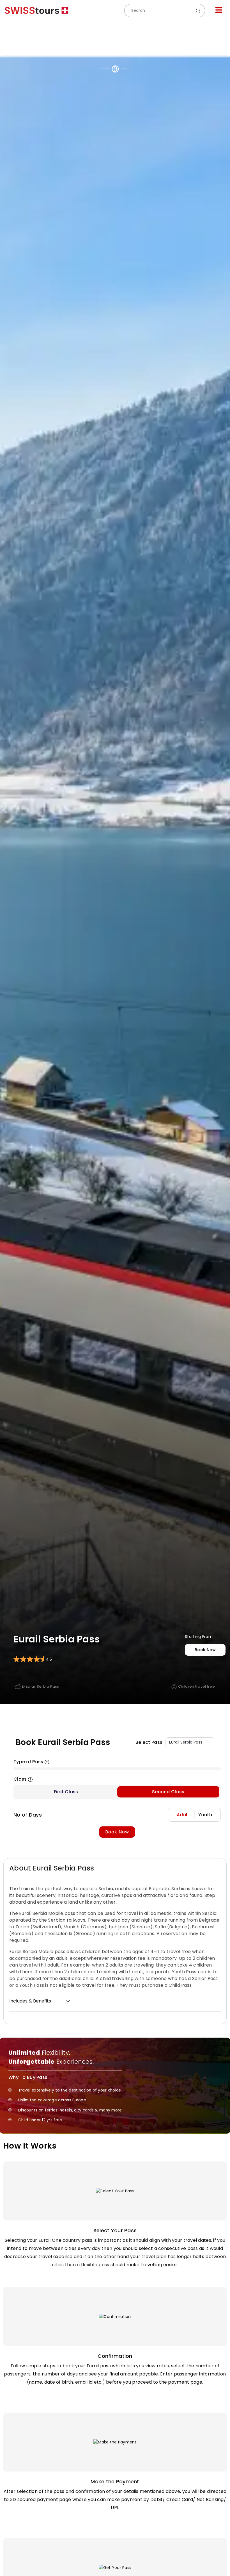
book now (205, 1650)
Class (20, 1779)
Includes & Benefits (30, 2001)
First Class (66, 1792)
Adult (183, 1815)
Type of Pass (28, 1762)
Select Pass (149, 1742)
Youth (205, 1815)
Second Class (168, 1792)
